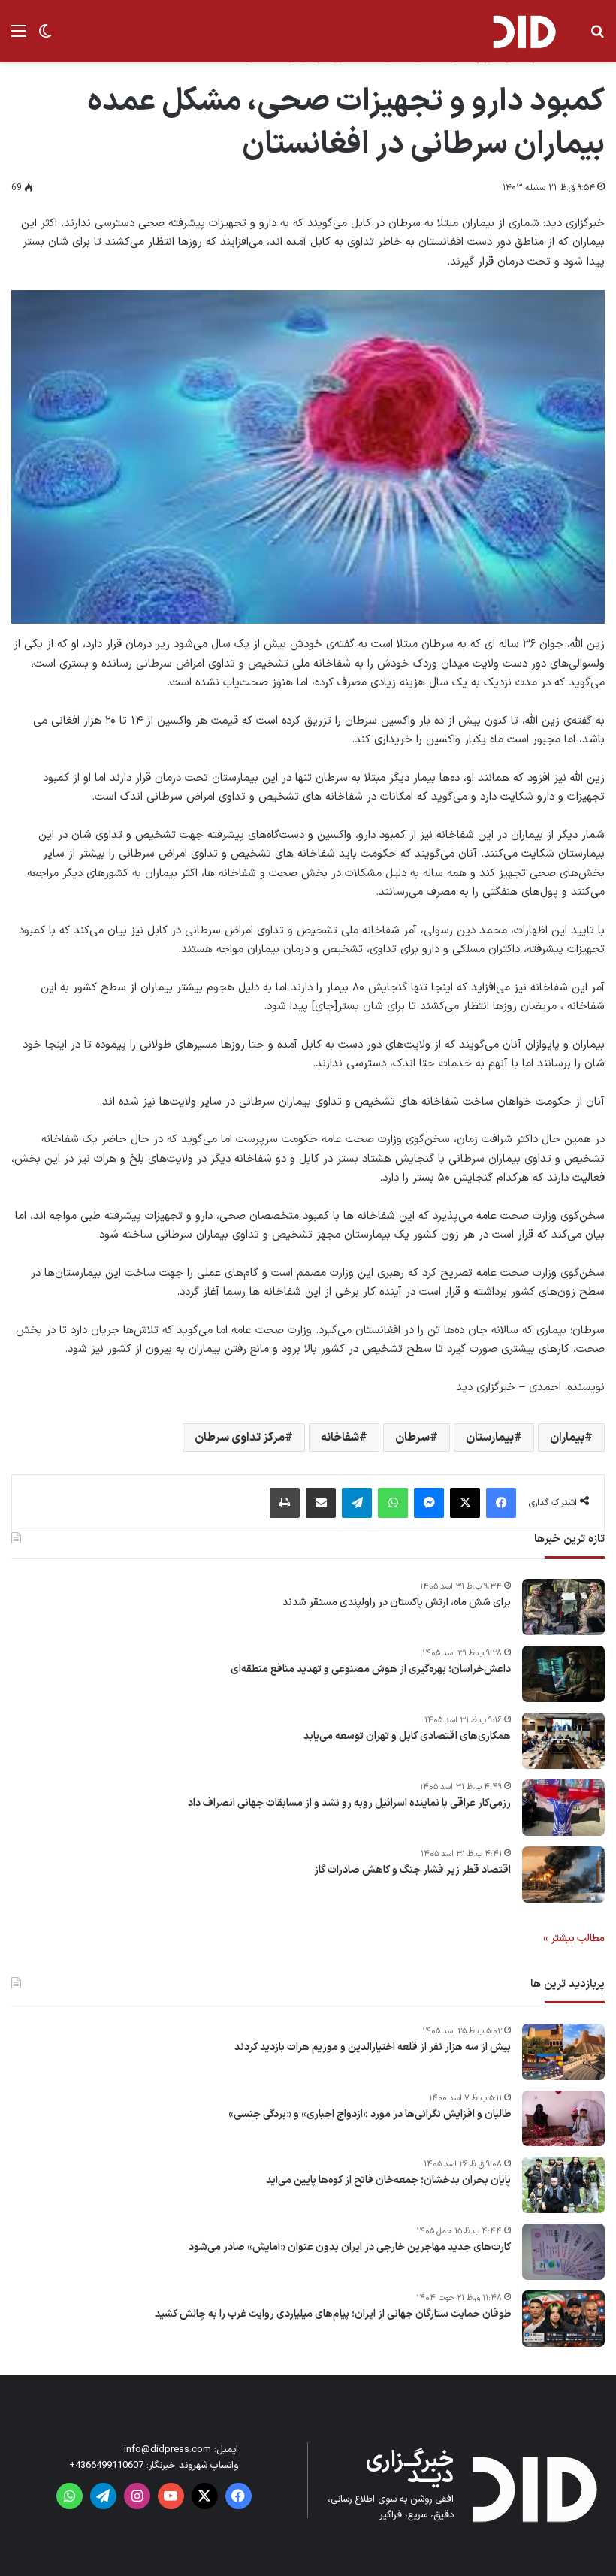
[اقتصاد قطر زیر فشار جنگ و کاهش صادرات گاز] (563, 1875)
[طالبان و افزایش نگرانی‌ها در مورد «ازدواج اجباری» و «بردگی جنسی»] (563, 2118)
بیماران (567, 1438)
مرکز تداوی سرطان (240, 1438)
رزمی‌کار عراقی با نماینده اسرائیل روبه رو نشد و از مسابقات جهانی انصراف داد (349, 1804)
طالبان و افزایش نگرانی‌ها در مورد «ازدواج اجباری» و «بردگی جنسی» (370, 2115)
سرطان (412, 1438)
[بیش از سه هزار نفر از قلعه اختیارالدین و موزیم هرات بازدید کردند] (563, 2052)
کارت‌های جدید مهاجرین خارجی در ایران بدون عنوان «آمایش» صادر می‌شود (350, 2248)
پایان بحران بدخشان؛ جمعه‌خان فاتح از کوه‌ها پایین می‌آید (388, 2181)
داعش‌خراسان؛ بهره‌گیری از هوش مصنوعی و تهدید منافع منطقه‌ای (371, 1670)
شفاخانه (340, 1438)
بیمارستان (490, 1438)
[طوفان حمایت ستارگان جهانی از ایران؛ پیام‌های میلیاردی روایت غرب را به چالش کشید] (563, 2319)
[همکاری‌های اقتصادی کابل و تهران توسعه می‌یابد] (563, 1741)
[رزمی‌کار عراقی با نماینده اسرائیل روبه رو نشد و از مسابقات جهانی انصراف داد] (563, 1808)
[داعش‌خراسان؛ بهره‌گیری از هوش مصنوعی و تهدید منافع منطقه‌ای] (563, 1674)
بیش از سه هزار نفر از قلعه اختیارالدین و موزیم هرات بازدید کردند (373, 2048)
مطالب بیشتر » (574, 1938)
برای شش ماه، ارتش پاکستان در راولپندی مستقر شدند (397, 1603)
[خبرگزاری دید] (524, 31)
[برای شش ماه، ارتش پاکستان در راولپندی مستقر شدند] (563, 1607)
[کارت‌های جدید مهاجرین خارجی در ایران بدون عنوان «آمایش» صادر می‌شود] (563, 2252)
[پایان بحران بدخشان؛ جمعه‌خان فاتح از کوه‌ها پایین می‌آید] (563, 2185)
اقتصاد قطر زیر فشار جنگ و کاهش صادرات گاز (412, 1870)
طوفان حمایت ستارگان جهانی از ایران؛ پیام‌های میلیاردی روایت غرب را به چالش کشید (333, 2314)
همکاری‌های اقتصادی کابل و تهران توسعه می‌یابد (407, 1737)
